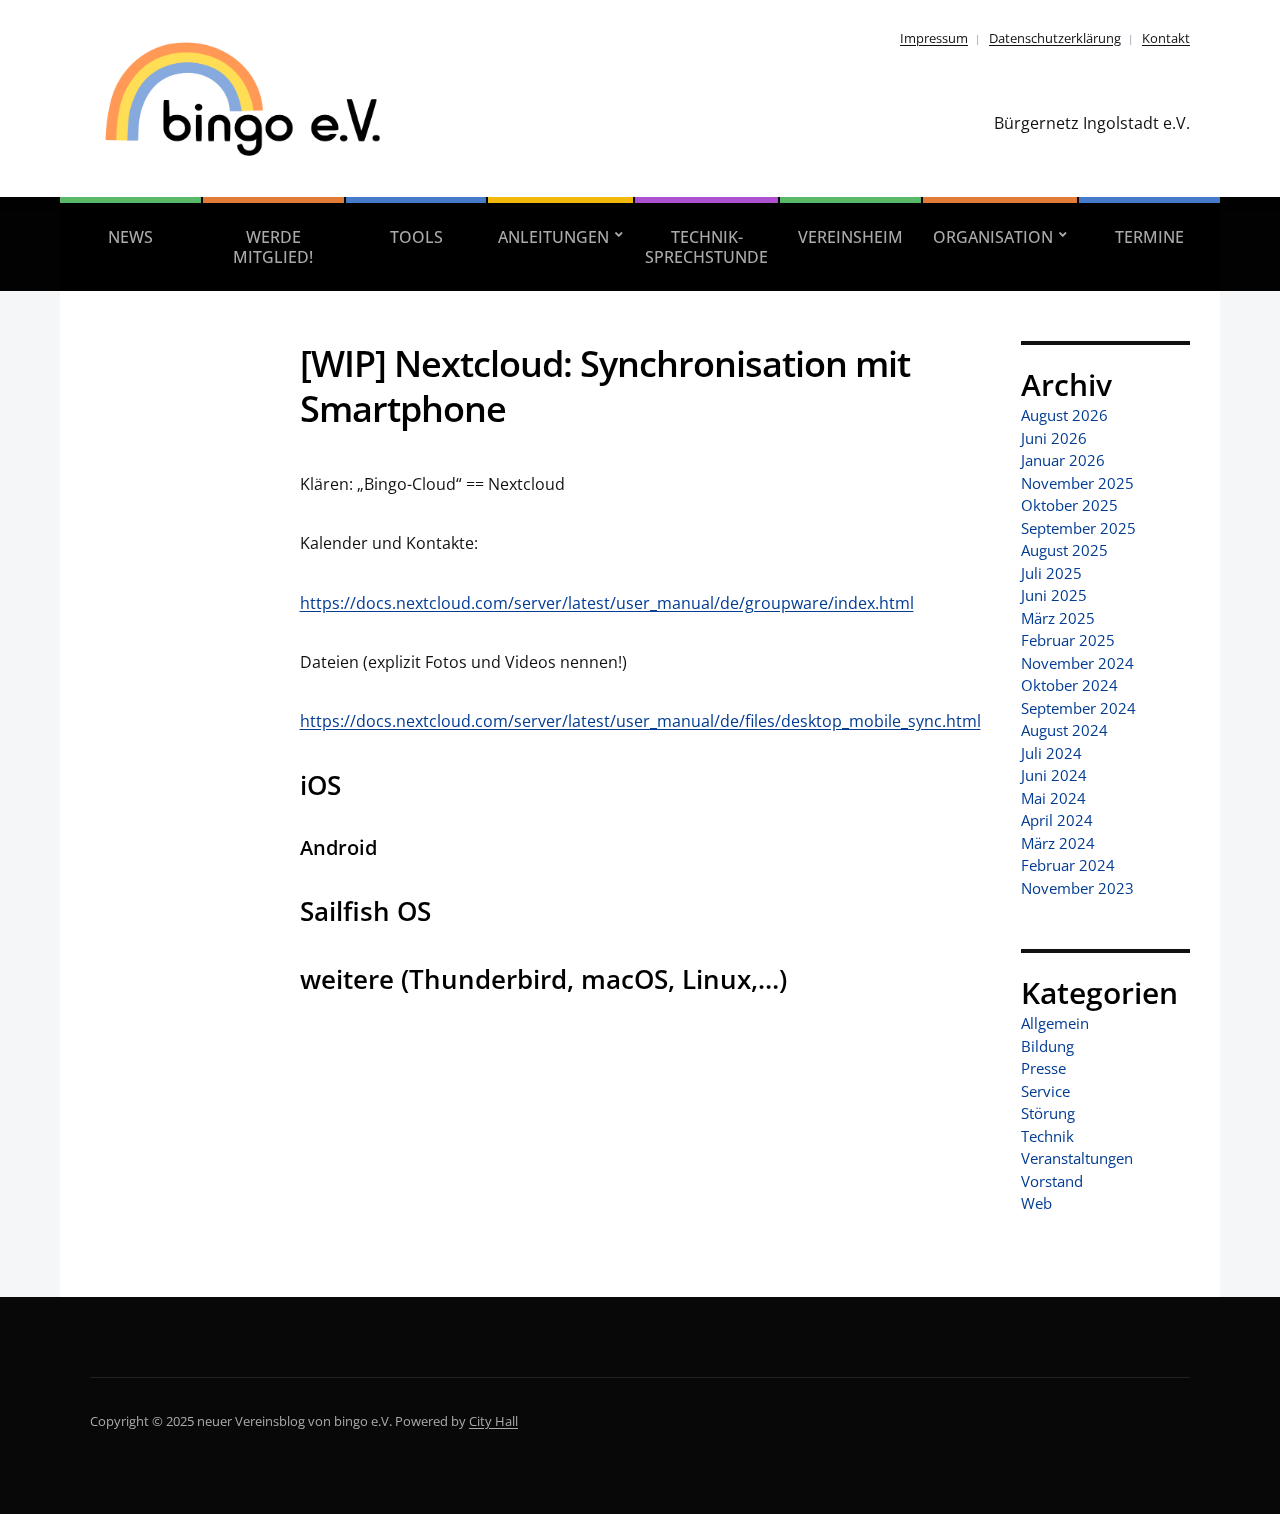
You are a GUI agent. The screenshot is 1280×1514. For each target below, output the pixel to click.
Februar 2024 (1068, 865)
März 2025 (1058, 618)
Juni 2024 (1054, 775)
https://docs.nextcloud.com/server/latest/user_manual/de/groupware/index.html (607, 603)
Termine (1149, 237)
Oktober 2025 (1069, 505)
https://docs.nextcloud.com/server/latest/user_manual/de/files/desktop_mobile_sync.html (640, 721)
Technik (1047, 1136)
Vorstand (1052, 1181)
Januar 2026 (1063, 460)
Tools (416, 237)
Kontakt (1166, 38)
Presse (1043, 1068)
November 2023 (1077, 888)
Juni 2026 (1054, 438)
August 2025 (1064, 550)
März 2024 (1058, 843)
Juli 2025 (1051, 573)
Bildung (1047, 1046)
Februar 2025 (1068, 640)
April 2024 (1057, 820)
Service (1045, 1091)
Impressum (934, 38)
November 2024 (1077, 663)
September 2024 (1078, 708)
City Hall (493, 1421)
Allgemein (1055, 1023)
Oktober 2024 (1069, 685)
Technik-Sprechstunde (706, 247)
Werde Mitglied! (273, 247)
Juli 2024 (1051, 753)
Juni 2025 (1054, 595)
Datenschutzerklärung (1055, 38)
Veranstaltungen (1077, 1158)
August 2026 (1064, 415)
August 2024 (1064, 730)
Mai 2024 (1053, 798)
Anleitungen (553, 237)
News (130, 237)
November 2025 (1077, 483)
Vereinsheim (850, 237)
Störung (1048, 1113)
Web (1036, 1203)
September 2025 (1078, 528)
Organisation (993, 237)
